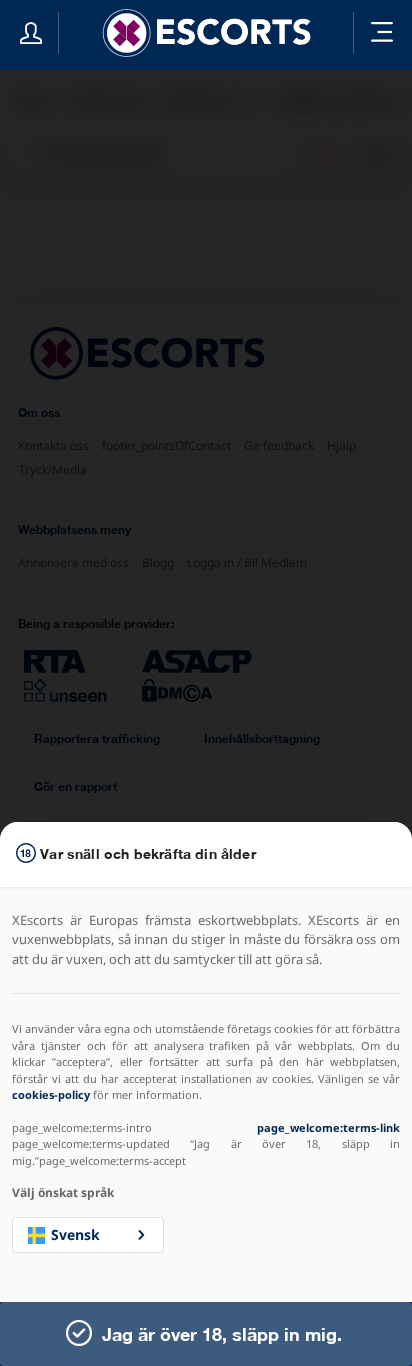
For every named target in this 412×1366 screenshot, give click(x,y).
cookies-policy (51, 1094)
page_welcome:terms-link (328, 1127)
